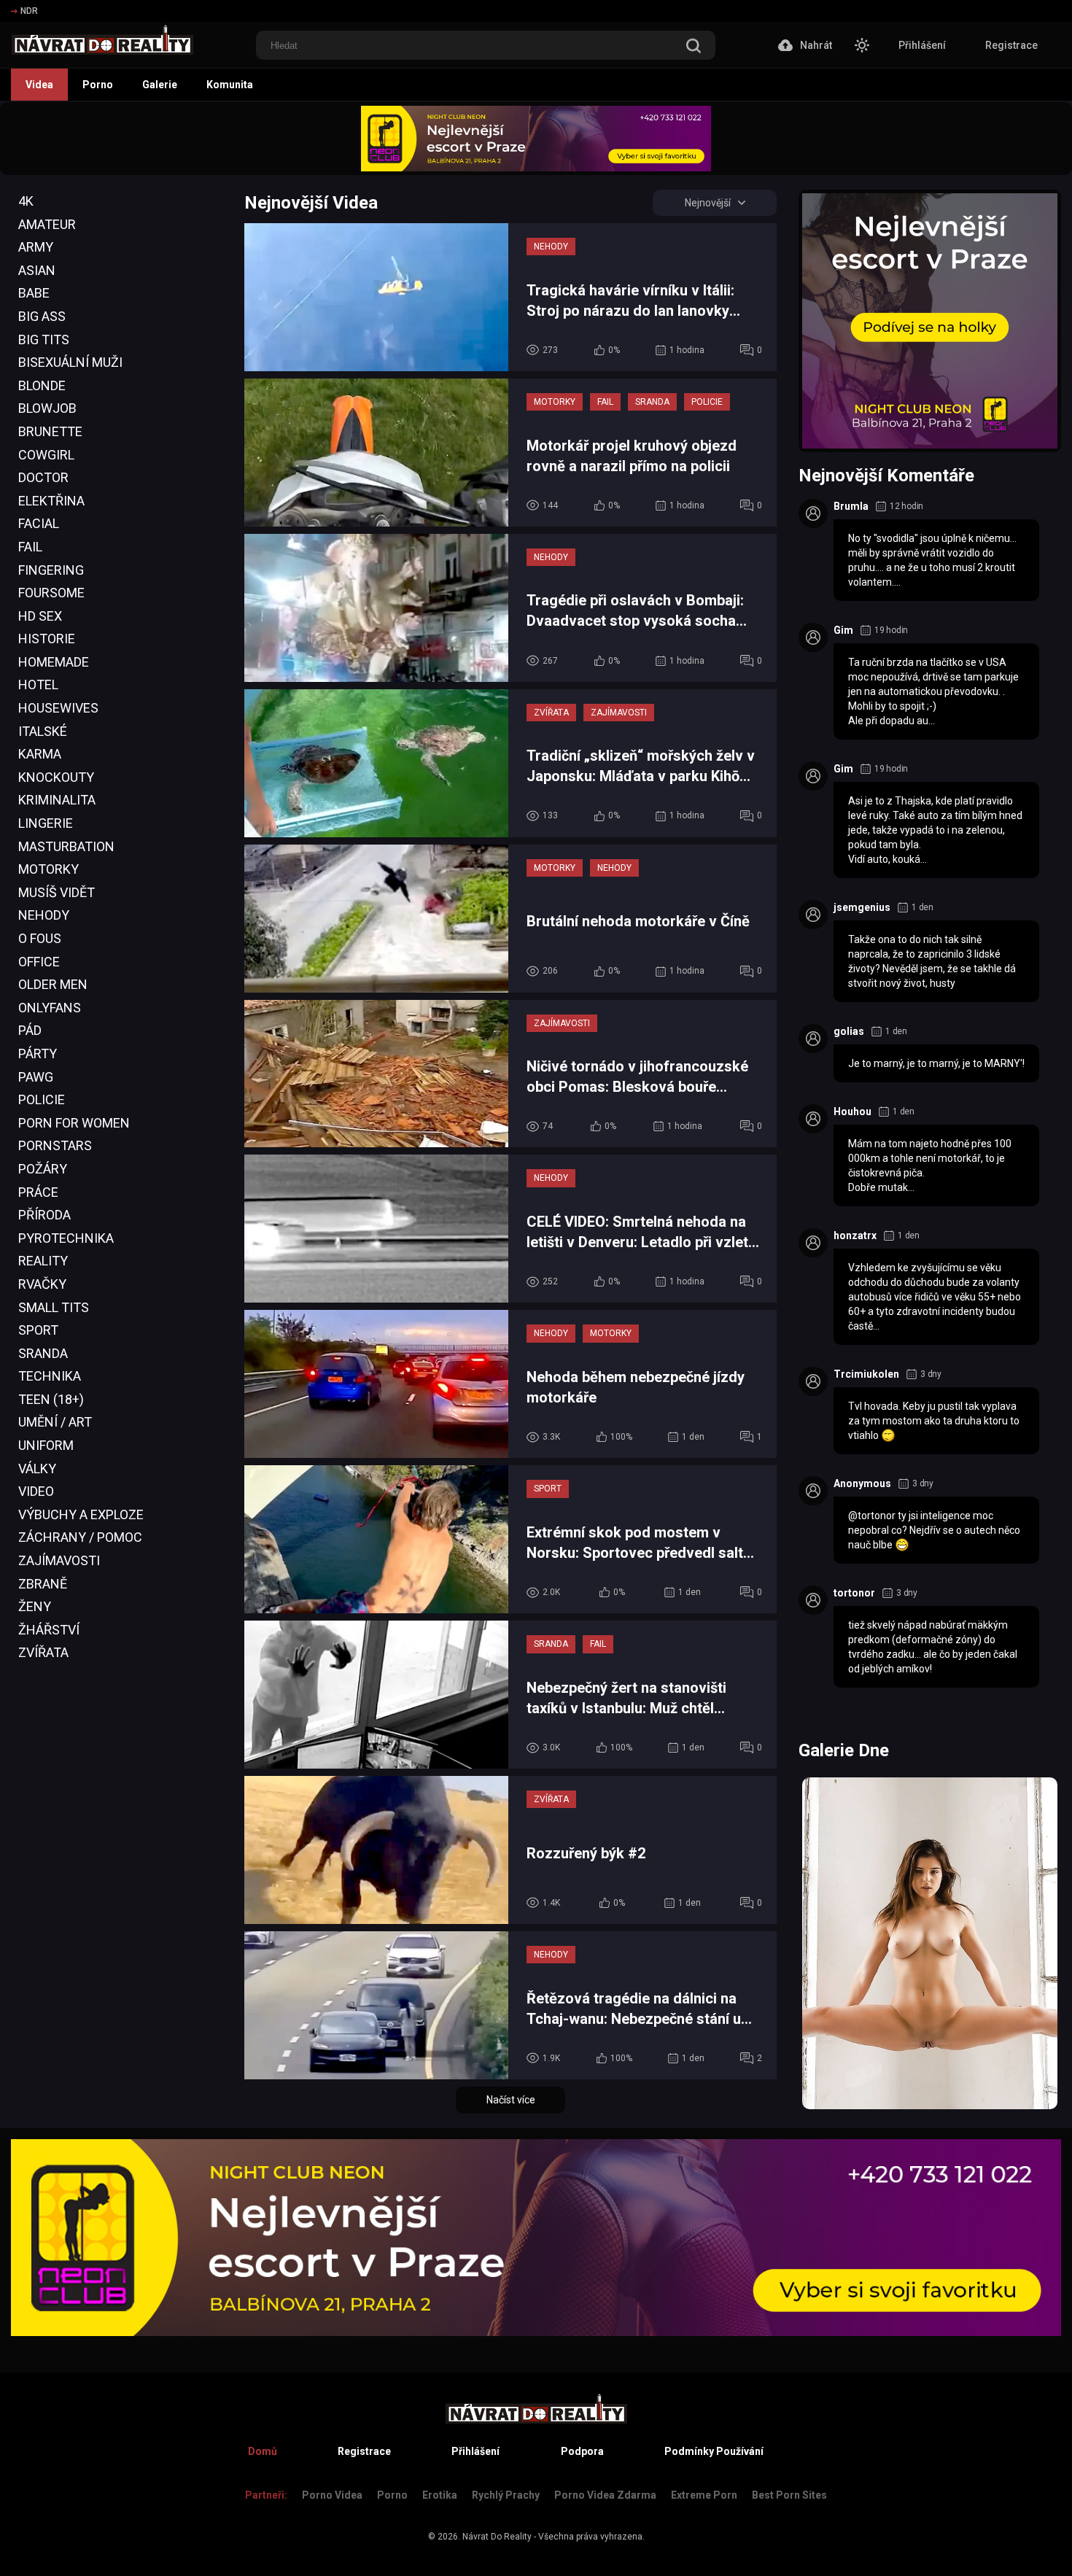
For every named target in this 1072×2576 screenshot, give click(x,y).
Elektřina (51, 501)
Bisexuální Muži (70, 362)
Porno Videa (332, 2495)
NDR (29, 11)
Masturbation (66, 846)
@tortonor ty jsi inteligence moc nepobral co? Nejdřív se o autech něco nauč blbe (934, 1530)
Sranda (43, 1353)
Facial (39, 523)
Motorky (48, 869)
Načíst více (511, 2100)
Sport (38, 1330)
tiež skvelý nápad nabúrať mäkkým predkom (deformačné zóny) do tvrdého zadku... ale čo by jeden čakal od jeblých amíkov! (933, 1647)
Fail (30, 547)
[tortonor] (813, 1600)
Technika (50, 1376)
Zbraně (43, 1584)
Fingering (51, 570)
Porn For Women (74, 1123)
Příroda (44, 1215)
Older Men (53, 984)
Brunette (50, 431)
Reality (43, 1261)
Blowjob (47, 408)
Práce (38, 1192)
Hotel (38, 684)
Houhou (852, 1112)
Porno (98, 85)
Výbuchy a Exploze (81, 1514)
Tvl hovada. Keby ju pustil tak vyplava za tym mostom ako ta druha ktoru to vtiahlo (934, 1421)
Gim (843, 630)
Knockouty (56, 777)
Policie (42, 1099)
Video (36, 1491)
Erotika (440, 2495)
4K (26, 201)
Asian (37, 270)
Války (37, 1469)
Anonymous (862, 1483)
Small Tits (54, 1307)
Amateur (47, 224)
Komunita (230, 85)
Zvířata (43, 1652)
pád (30, 1030)
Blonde (42, 385)
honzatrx (855, 1235)
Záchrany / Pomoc (80, 1537)
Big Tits (44, 340)
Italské (43, 731)
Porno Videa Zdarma (605, 2495)
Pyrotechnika (66, 1238)
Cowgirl (46, 455)
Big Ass (42, 316)
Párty (38, 1054)
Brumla (851, 506)
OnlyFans (50, 1008)
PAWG (36, 1077)
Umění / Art (55, 1422)
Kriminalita (57, 800)
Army (36, 247)
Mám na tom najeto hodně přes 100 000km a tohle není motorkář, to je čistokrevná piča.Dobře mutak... (930, 1165)
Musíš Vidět (57, 892)
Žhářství (49, 1630)
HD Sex (40, 616)
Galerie (160, 85)
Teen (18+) (51, 1399)
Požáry (43, 1169)
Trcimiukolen (866, 1374)
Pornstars (55, 1145)
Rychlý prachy (506, 2495)
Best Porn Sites (789, 2495)
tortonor (854, 1593)
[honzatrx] (813, 1243)
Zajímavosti (59, 1560)
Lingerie (46, 823)
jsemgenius (862, 907)
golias (849, 1031)
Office (39, 962)
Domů (263, 2451)
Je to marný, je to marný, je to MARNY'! (936, 1063)
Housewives (58, 708)
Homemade (54, 662)
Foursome (51, 593)
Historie (47, 639)
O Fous (40, 938)
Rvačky (42, 1284)
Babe (34, 293)
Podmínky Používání (714, 2451)
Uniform (46, 1445)
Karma (40, 754)
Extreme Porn (704, 2495)
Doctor (43, 477)
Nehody (44, 915)
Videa (39, 85)
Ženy (35, 1606)
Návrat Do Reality (497, 2537)
